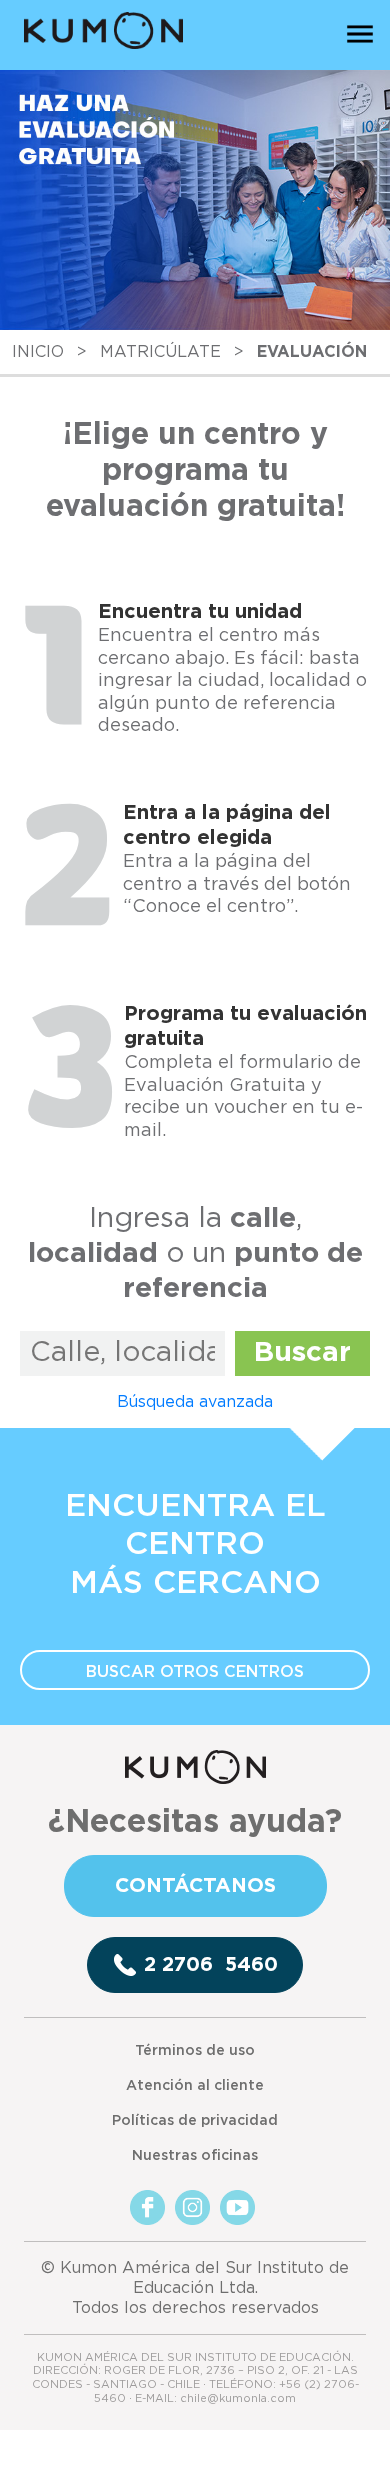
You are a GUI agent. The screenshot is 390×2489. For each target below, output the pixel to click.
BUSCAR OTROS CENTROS (195, 1672)
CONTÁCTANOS (195, 1886)
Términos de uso (195, 2051)
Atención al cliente (195, 2086)
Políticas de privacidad (195, 2121)
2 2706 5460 (211, 1965)
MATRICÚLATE (160, 352)
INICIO (38, 352)
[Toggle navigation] (360, 33)
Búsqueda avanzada (195, 1402)
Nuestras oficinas (195, 2156)
